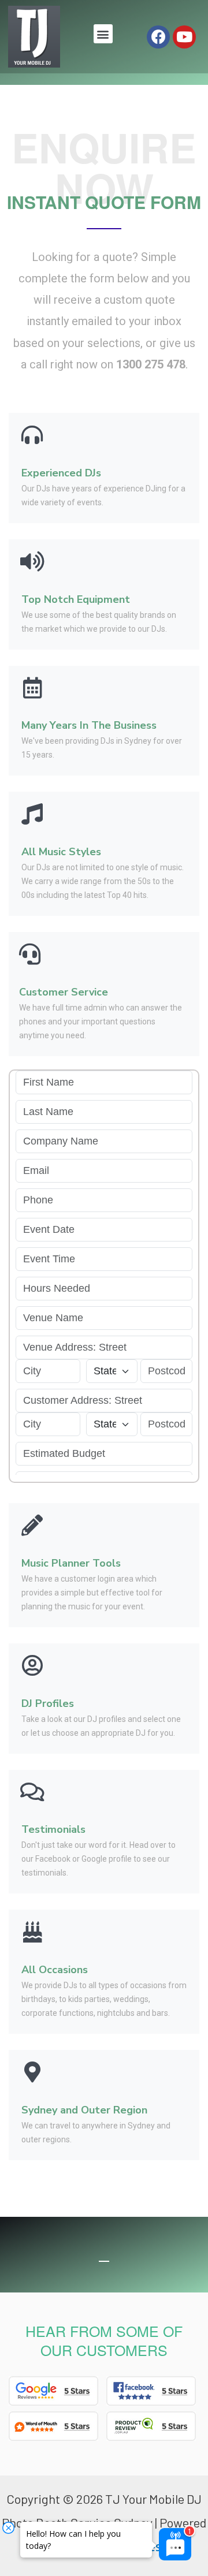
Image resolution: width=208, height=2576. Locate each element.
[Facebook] (158, 37)
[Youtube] (184, 37)
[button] (103, 34)
